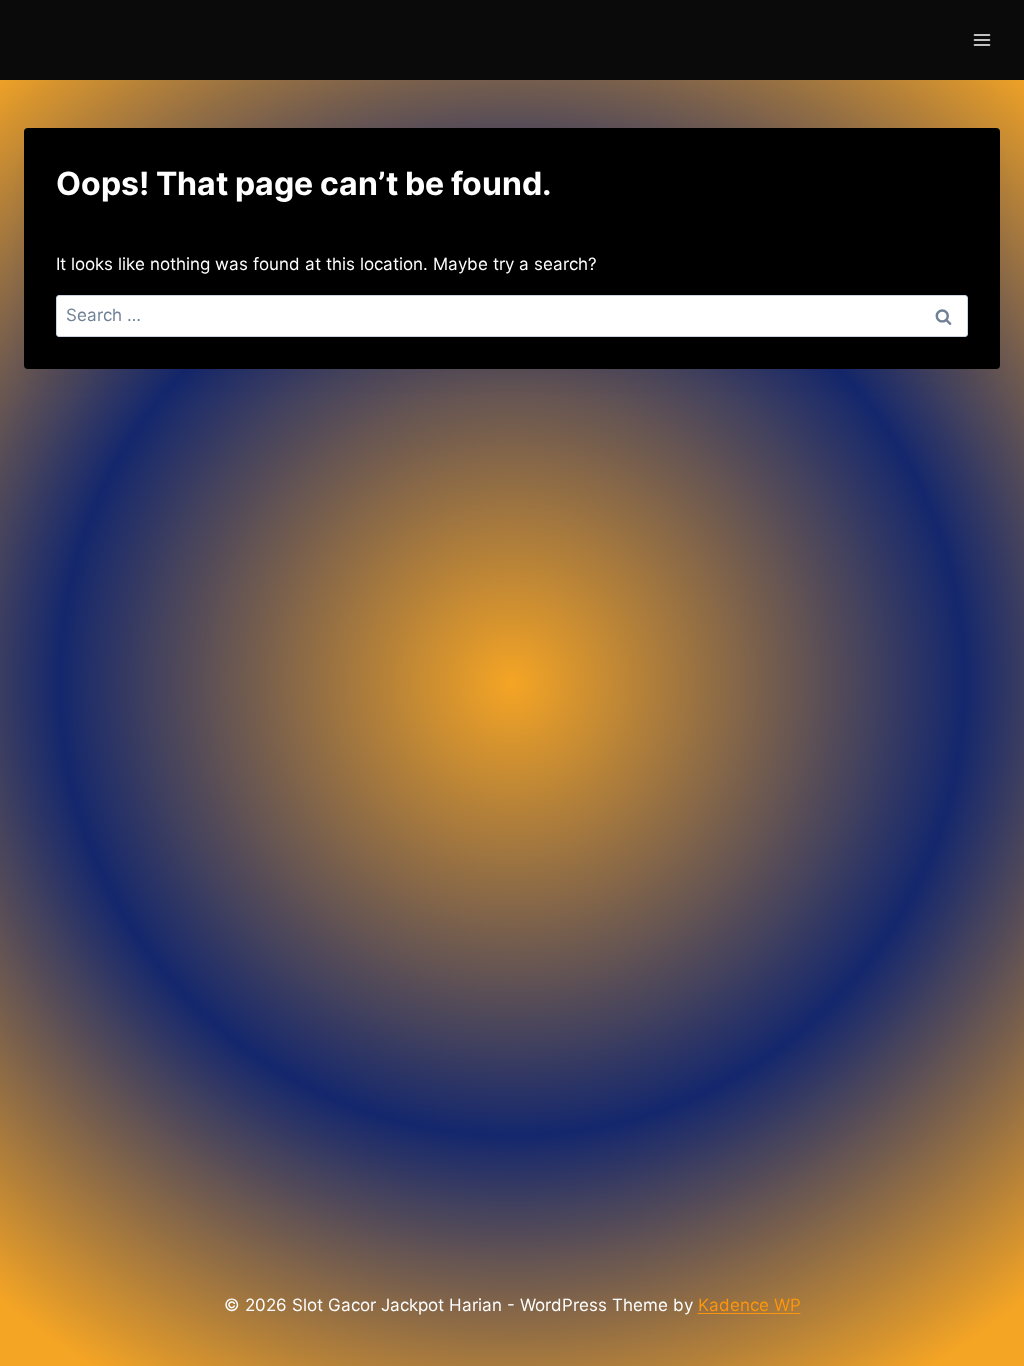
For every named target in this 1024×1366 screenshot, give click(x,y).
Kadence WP (749, 1305)
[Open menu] (981, 39)
